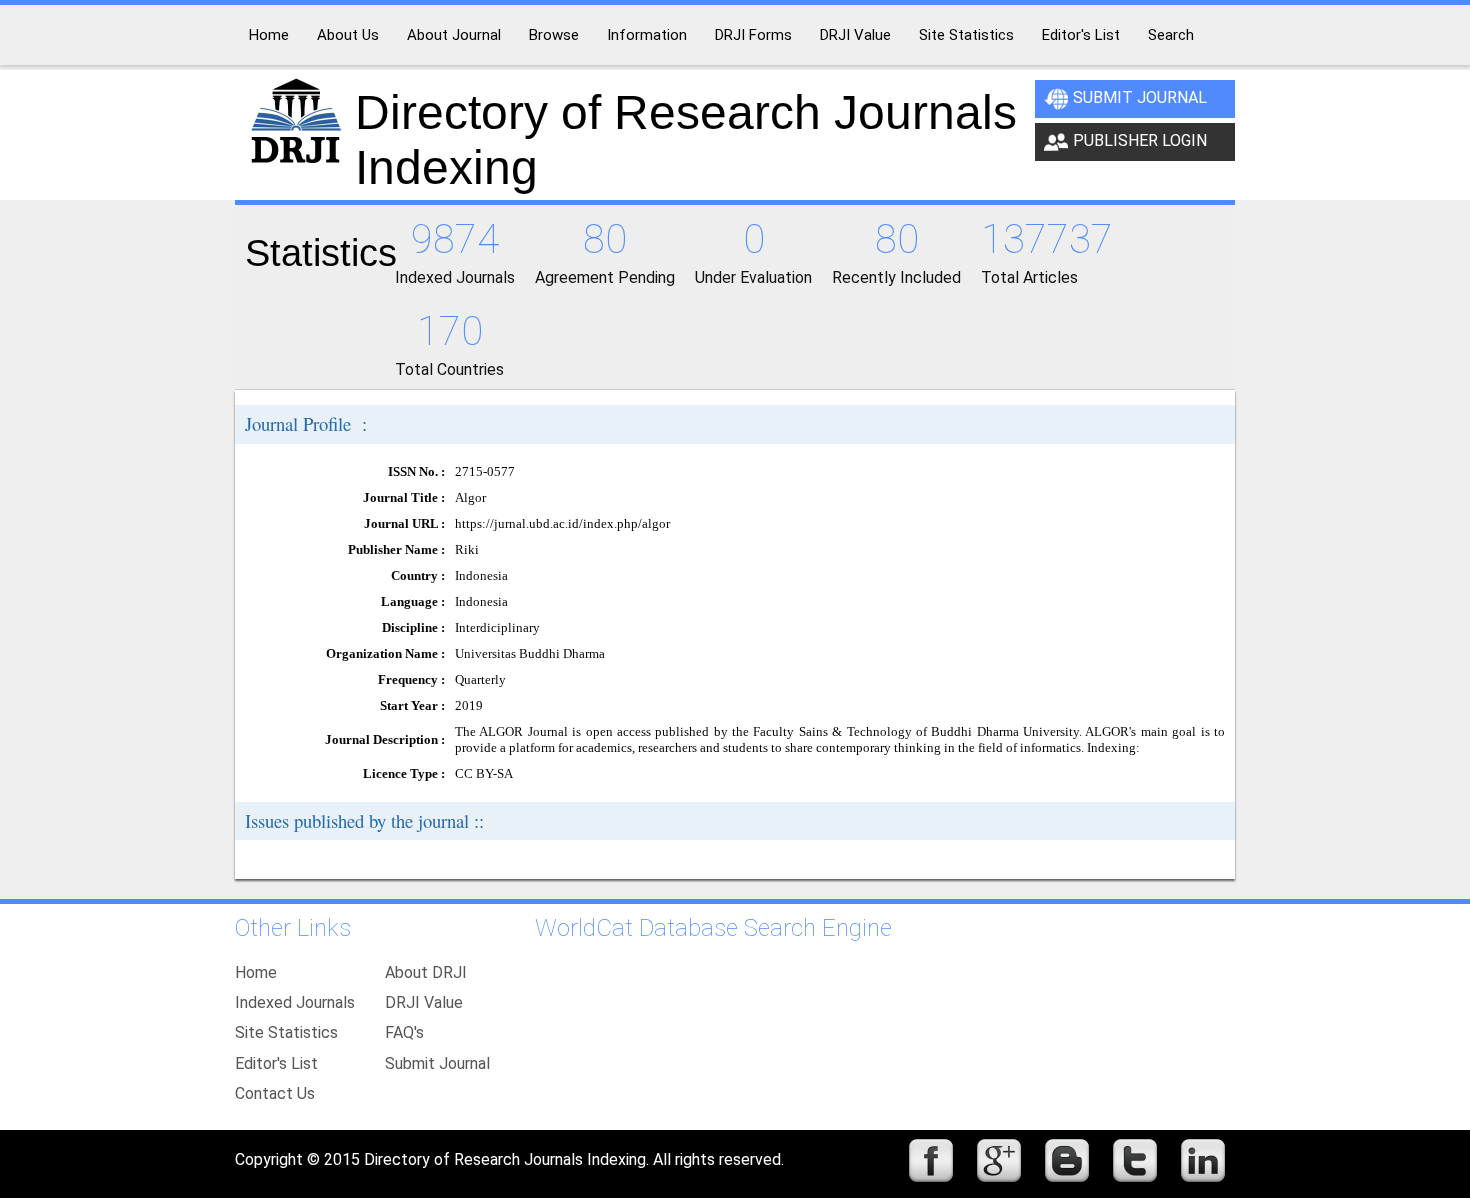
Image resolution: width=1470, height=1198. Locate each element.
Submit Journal (1140, 97)
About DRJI (426, 972)
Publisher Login (1140, 140)
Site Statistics (286, 1032)
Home (256, 972)
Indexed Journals (295, 1002)
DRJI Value (424, 1002)
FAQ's (404, 1032)
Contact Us (275, 1093)
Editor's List (276, 1063)
